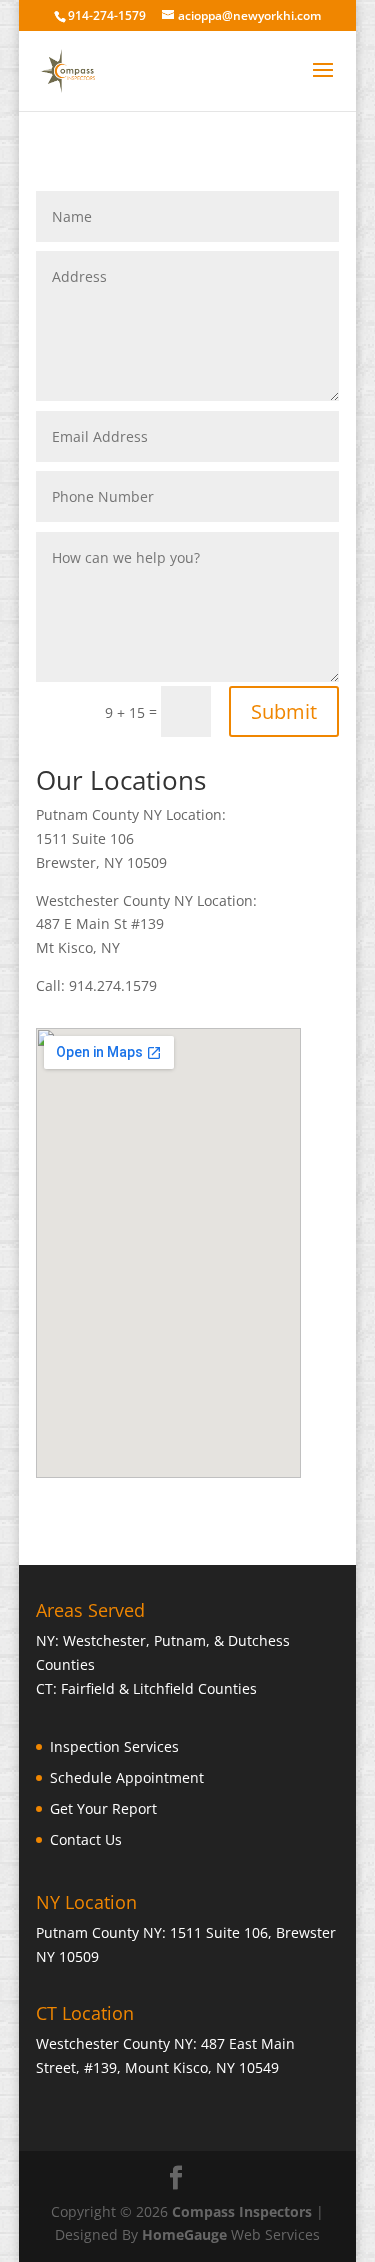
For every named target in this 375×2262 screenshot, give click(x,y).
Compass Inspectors (242, 2211)
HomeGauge (184, 2234)
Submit (284, 711)
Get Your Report (103, 1808)
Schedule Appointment (127, 1777)
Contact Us (86, 1839)
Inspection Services (114, 1746)
